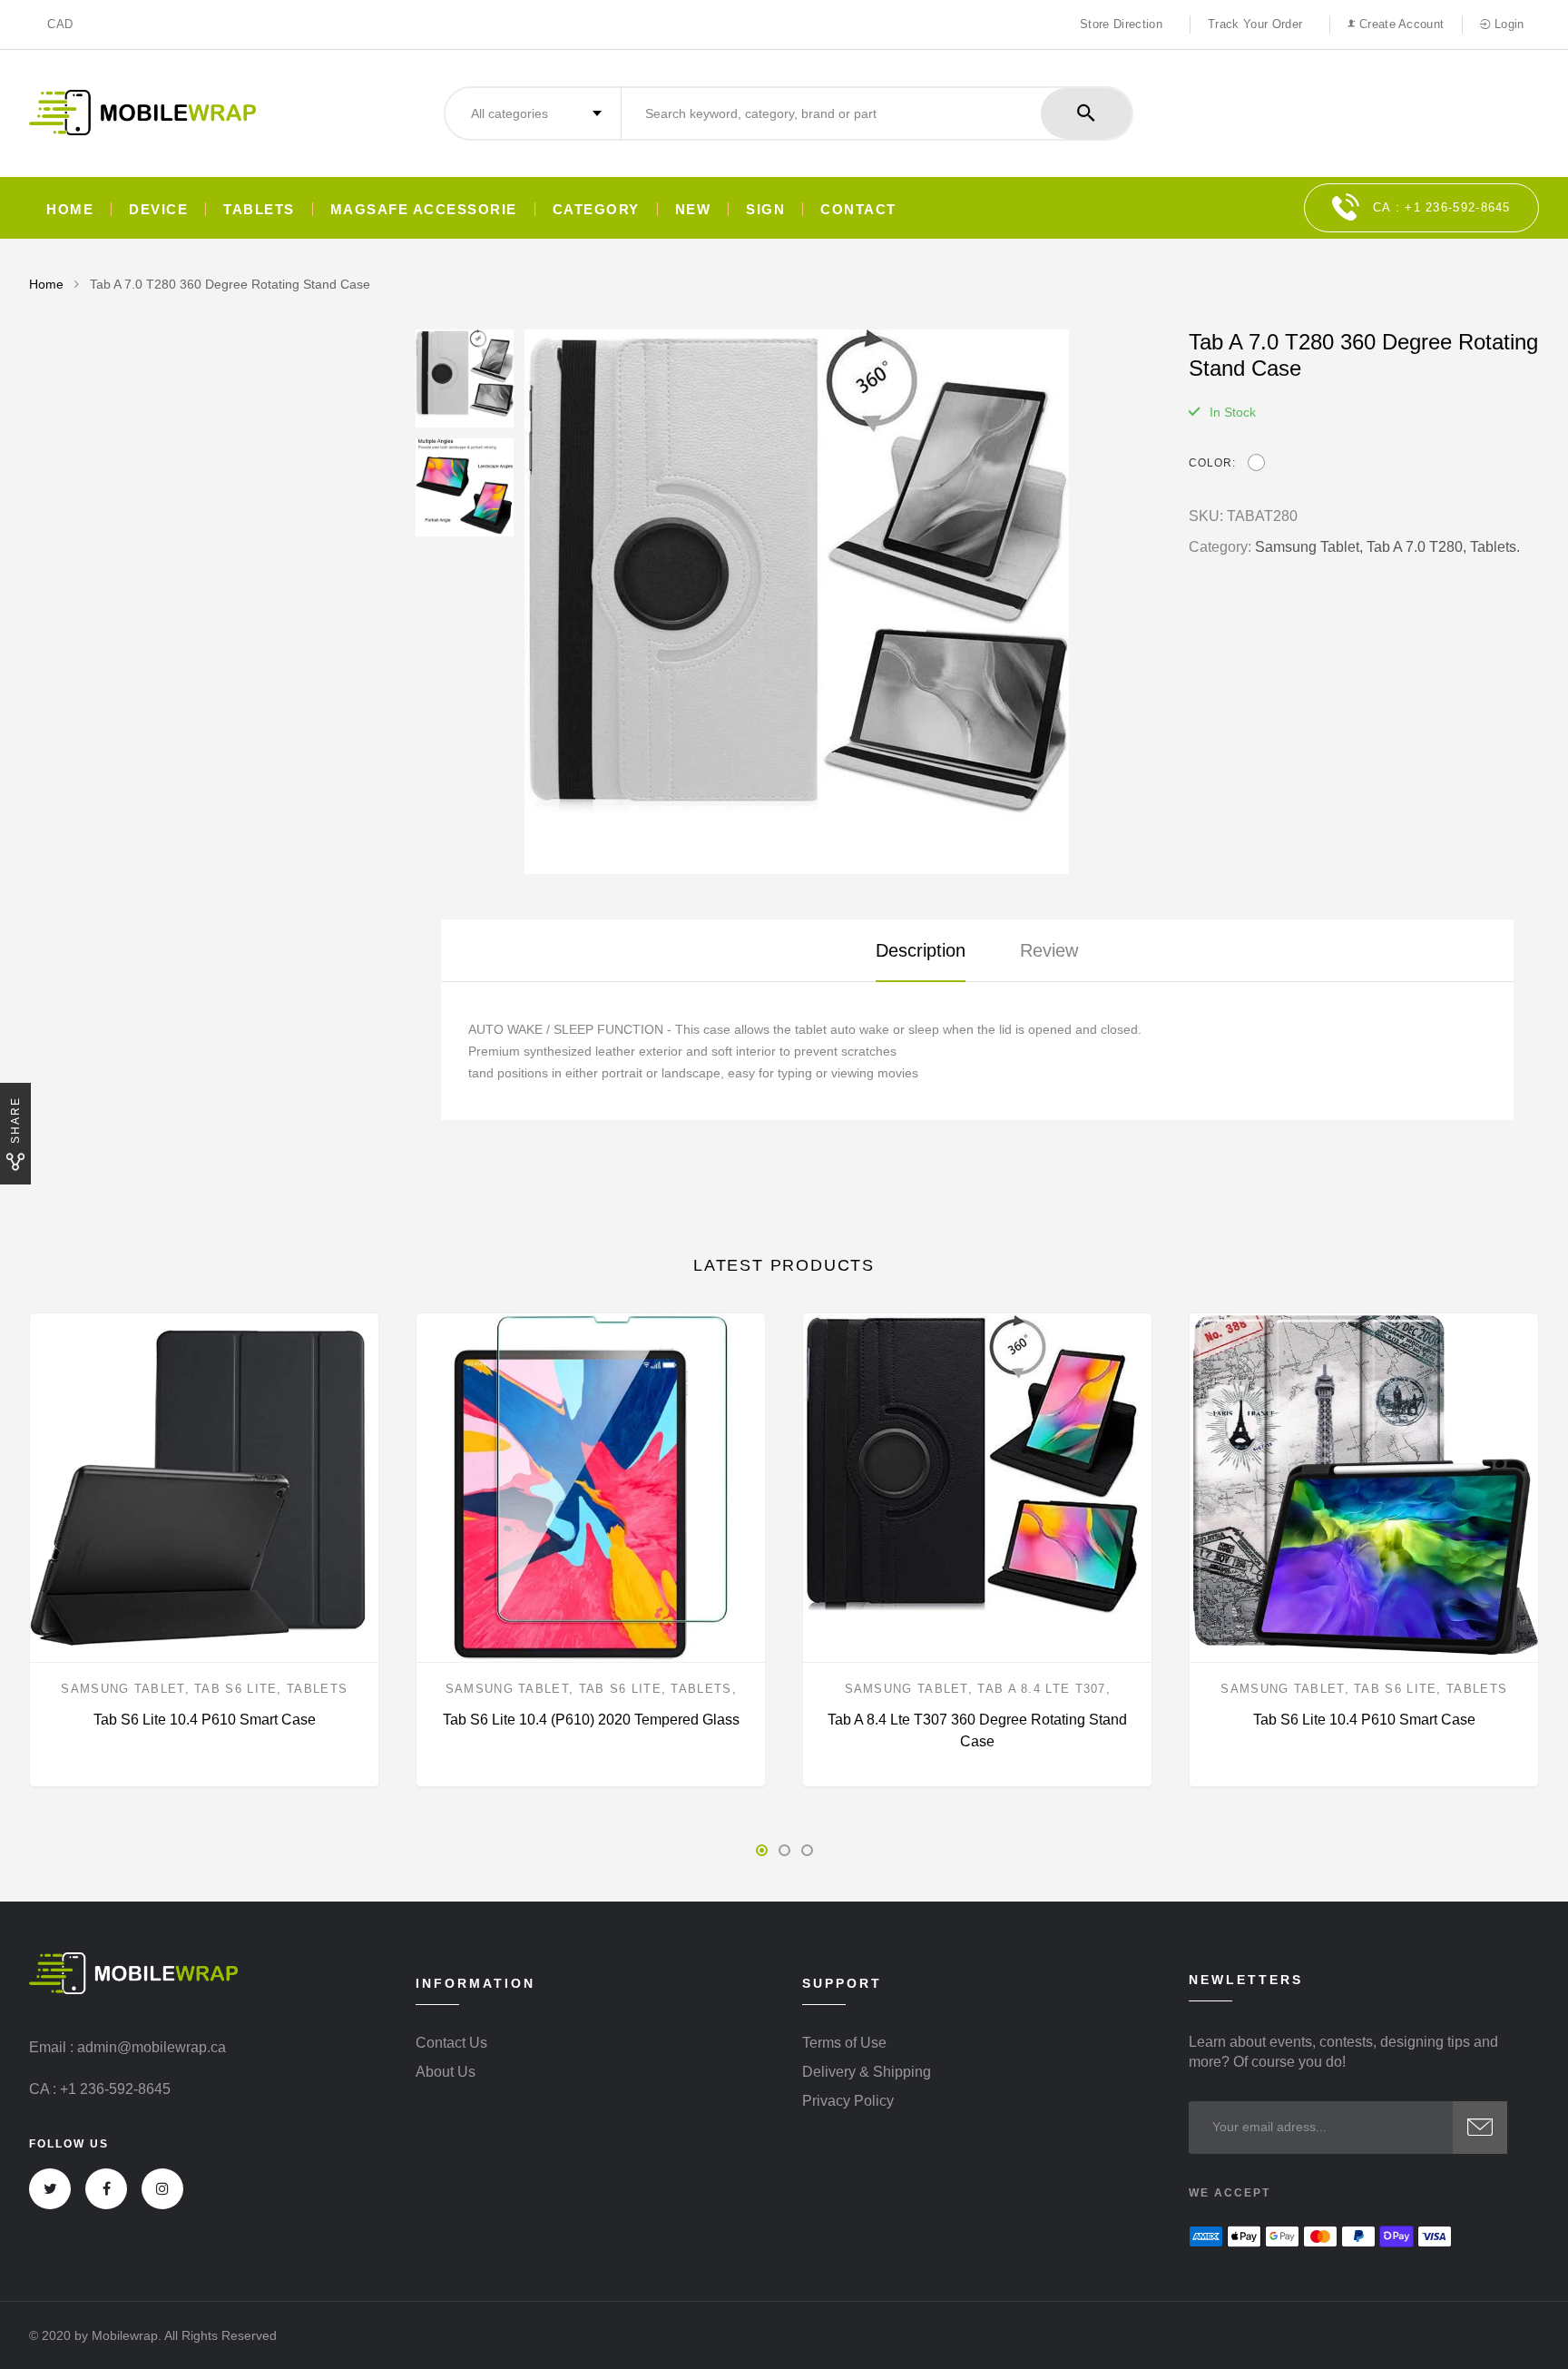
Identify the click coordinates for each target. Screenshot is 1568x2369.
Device (158, 209)
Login (1507, 24)
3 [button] (807, 1850)
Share (15, 1120)
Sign (765, 209)
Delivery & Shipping (867, 2072)
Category (596, 209)
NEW (693, 209)
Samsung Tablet (122, 1689)
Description (921, 950)
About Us (446, 2072)
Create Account (1400, 24)
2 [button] (784, 1850)
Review (1049, 950)
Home (70, 209)
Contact (858, 209)
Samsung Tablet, (1309, 547)
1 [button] (762, 1850)
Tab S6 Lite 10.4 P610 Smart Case (205, 1720)
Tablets (259, 209)
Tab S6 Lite (235, 1689)
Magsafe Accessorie (424, 209)
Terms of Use (844, 2043)
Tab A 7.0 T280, (1416, 547)
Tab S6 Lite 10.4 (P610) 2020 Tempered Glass (591, 1720)
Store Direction (1121, 24)
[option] (838, 602)
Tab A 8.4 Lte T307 (1041, 1689)
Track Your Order (1255, 24)
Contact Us (451, 2043)
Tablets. (1495, 547)
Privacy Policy (848, 2101)
